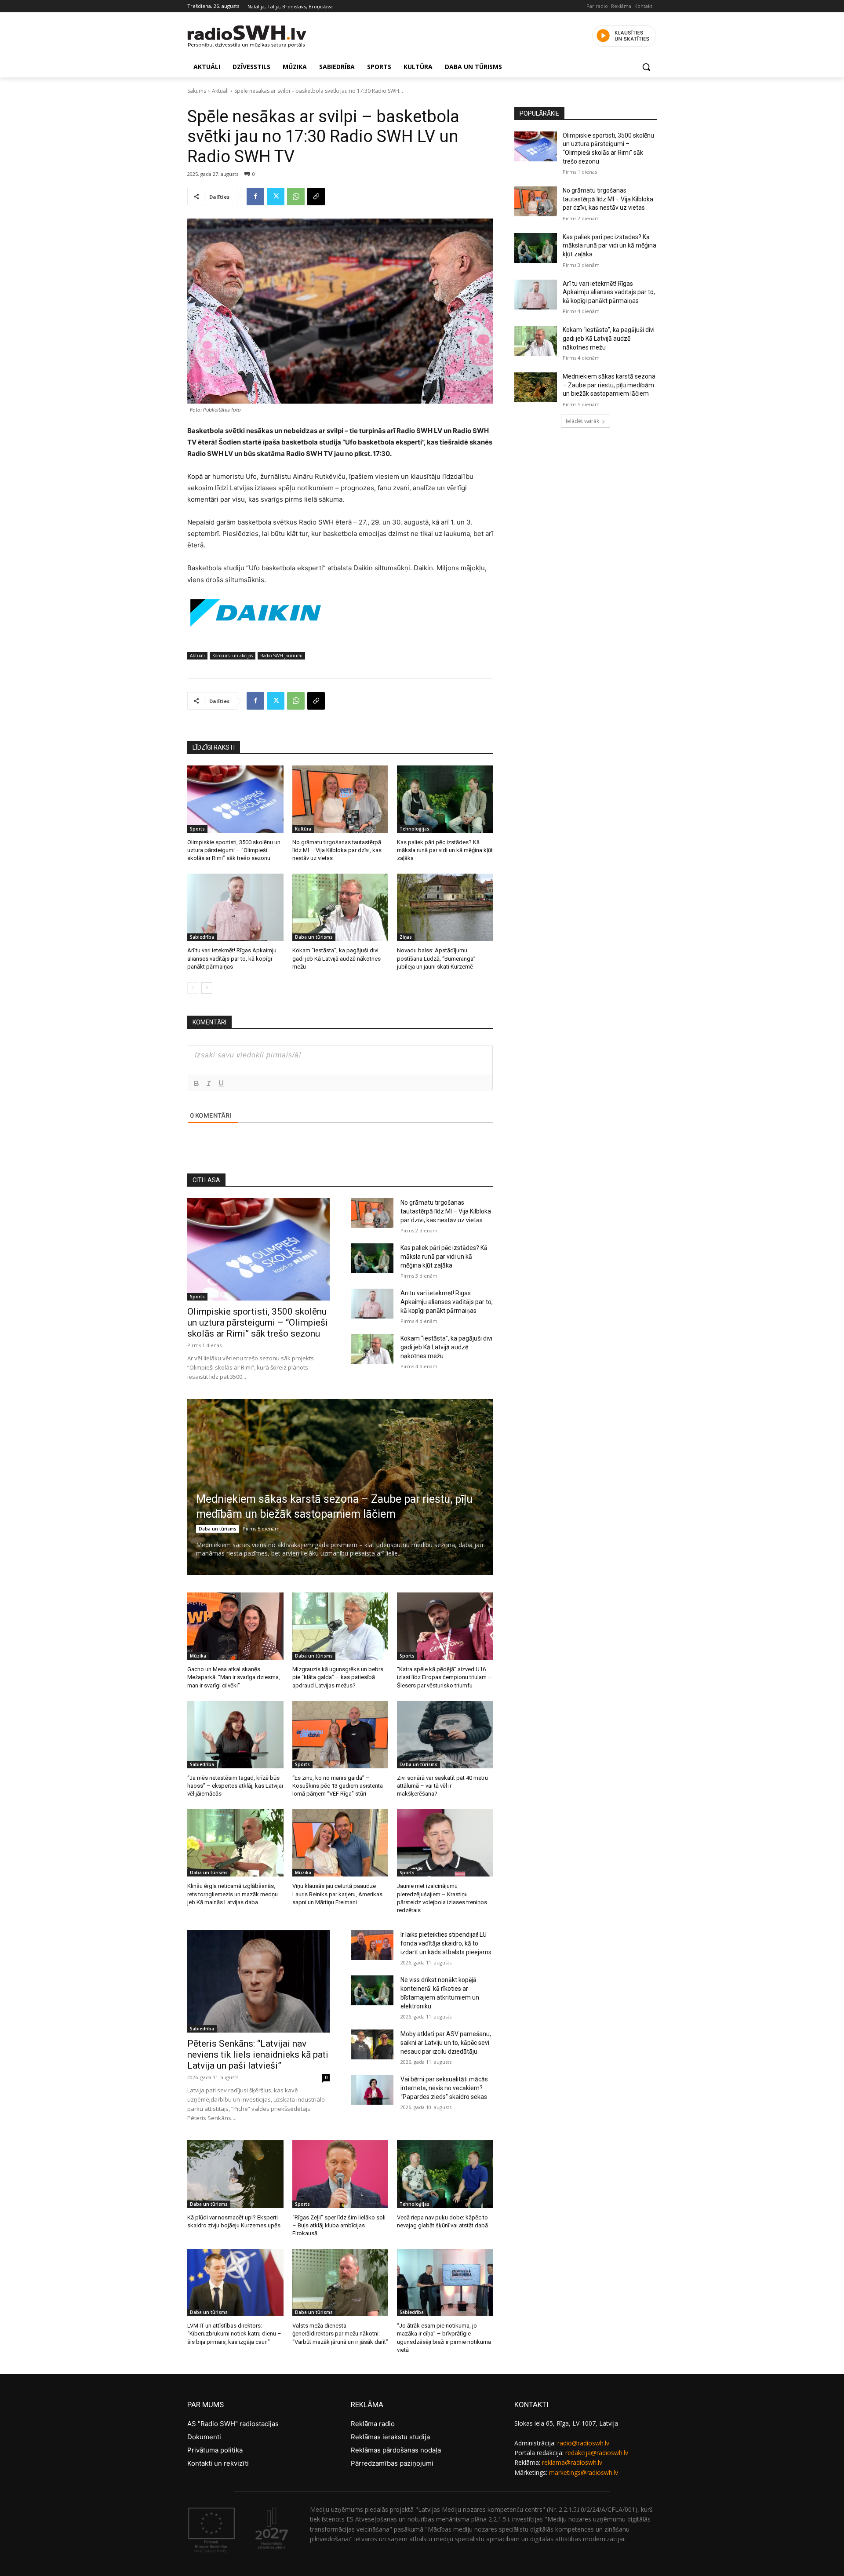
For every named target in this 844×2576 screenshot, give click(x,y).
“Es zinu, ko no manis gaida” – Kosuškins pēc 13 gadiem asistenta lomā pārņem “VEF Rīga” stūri (338, 1786)
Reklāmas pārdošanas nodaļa (396, 2450)
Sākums (197, 91)
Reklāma (621, 6)
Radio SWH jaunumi (281, 656)
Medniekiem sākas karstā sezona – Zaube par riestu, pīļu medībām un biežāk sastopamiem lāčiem (609, 385)
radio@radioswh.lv (583, 2443)
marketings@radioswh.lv (584, 2472)
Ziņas (406, 937)
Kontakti (644, 6)
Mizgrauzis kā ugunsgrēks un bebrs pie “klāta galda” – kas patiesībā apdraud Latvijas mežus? (338, 1677)
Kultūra (303, 829)
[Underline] (221, 1083)
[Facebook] (255, 197)
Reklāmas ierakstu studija (390, 2437)
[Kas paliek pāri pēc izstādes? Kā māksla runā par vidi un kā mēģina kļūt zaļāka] (445, 799)
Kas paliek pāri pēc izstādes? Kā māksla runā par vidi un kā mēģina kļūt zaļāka (445, 850)
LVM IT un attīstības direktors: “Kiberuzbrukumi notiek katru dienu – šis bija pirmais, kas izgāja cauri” (234, 2334)
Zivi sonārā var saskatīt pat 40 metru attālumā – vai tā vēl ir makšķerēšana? (442, 1786)
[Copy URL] (316, 197)
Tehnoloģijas (415, 829)
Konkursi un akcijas (233, 656)
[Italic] (209, 1083)
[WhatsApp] (296, 197)
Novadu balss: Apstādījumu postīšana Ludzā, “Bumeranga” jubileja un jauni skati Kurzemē (436, 958)
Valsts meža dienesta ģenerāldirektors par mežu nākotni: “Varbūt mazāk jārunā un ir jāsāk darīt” (340, 2334)
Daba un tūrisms (314, 937)
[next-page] (207, 988)
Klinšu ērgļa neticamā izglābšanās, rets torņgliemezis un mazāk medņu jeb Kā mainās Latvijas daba (233, 1894)
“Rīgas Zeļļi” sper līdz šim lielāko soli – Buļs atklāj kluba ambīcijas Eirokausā (339, 2225)
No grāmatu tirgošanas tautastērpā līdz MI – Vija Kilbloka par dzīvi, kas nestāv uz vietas (337, 850)
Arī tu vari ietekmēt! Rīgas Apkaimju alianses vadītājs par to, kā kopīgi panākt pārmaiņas (232, 958)
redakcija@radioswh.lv (597, 2453)
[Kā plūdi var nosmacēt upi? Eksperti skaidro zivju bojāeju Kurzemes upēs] (235, 2174)
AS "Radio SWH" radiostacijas (233, 2424)
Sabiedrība (202, 937)
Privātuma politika (215, 2450)
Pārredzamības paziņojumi (392, 2463)
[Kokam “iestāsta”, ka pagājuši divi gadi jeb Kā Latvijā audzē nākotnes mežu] (340, 907)
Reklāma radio (373, 2424)
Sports (197, 829)
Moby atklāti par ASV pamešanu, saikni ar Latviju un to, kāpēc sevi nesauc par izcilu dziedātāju (446, 2043)
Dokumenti (204, 2437)
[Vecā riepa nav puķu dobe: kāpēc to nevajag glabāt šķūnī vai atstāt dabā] (445, 2174)
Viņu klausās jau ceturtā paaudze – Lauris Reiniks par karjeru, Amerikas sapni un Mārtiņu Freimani (337, 1894)
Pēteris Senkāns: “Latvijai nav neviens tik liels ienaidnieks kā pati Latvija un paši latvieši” (258, 2055)
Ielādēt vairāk (582, 421)
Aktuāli (220, 91)
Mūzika (198, 1656)
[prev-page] (193, 988)
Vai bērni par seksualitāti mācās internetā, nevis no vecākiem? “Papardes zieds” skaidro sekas (444, 2088)
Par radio (597, 6)
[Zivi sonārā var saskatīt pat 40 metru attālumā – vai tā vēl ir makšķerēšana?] (445, 1735)
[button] (646, 67)
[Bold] (196, 1083)
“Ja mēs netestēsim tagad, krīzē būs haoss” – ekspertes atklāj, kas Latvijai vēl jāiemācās (235, 1786)
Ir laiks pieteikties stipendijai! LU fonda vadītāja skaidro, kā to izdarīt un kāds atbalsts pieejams (446, 1943)
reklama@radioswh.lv (572, 2462)
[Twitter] (276, 197)
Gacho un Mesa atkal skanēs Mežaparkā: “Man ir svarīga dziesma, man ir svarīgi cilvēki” (234, 1677)
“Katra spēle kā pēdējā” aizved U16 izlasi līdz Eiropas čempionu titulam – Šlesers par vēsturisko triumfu (444, 1677)
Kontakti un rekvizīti (218, 2463)
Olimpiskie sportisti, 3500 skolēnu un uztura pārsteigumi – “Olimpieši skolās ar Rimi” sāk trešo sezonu (234, 850)
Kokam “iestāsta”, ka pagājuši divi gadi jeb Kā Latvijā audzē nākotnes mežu (337, 958)
